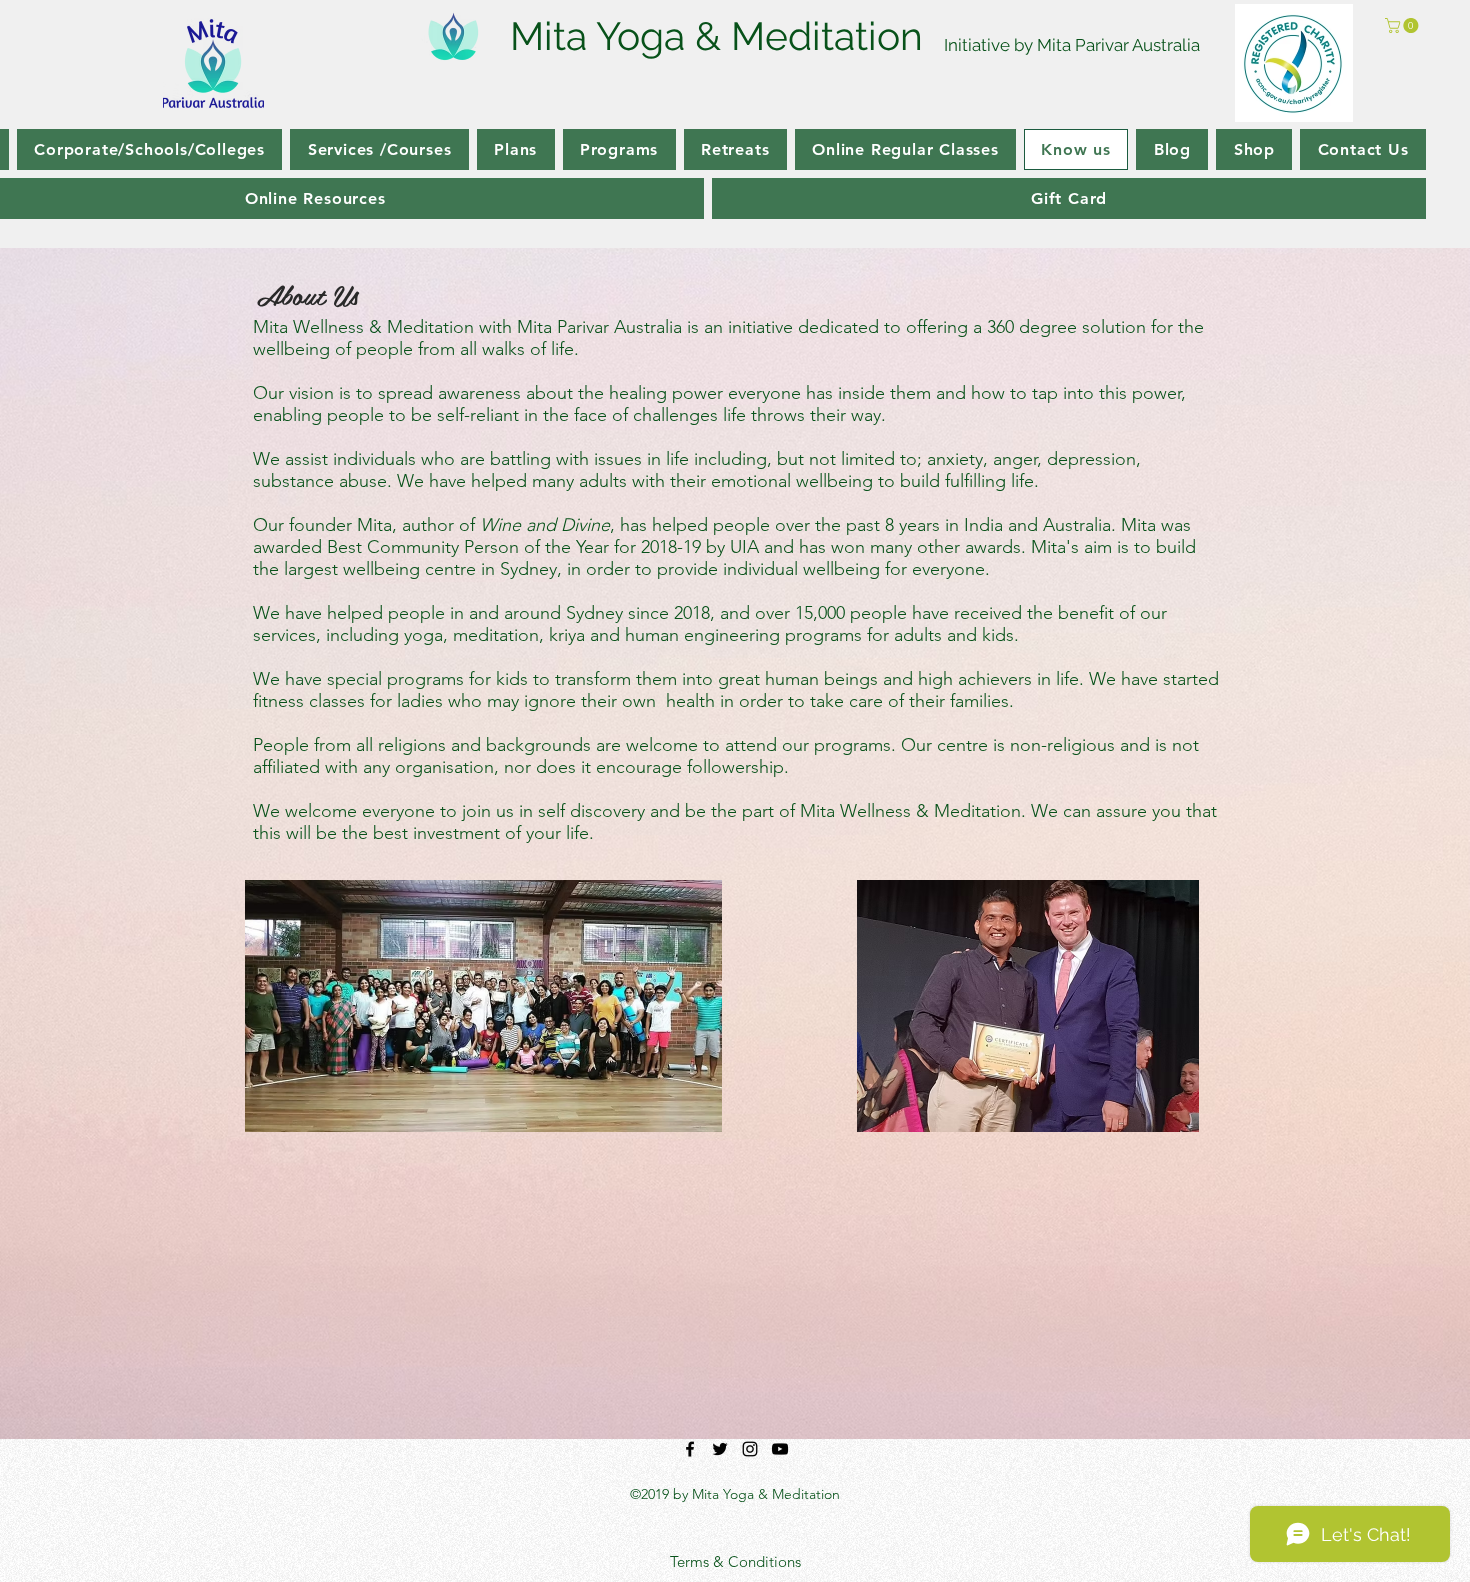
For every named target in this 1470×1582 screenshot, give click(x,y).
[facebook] (690, 1449)
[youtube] (780, 1449)
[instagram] (750, 1449)
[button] (1403, 25)
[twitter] (720, 1449)
